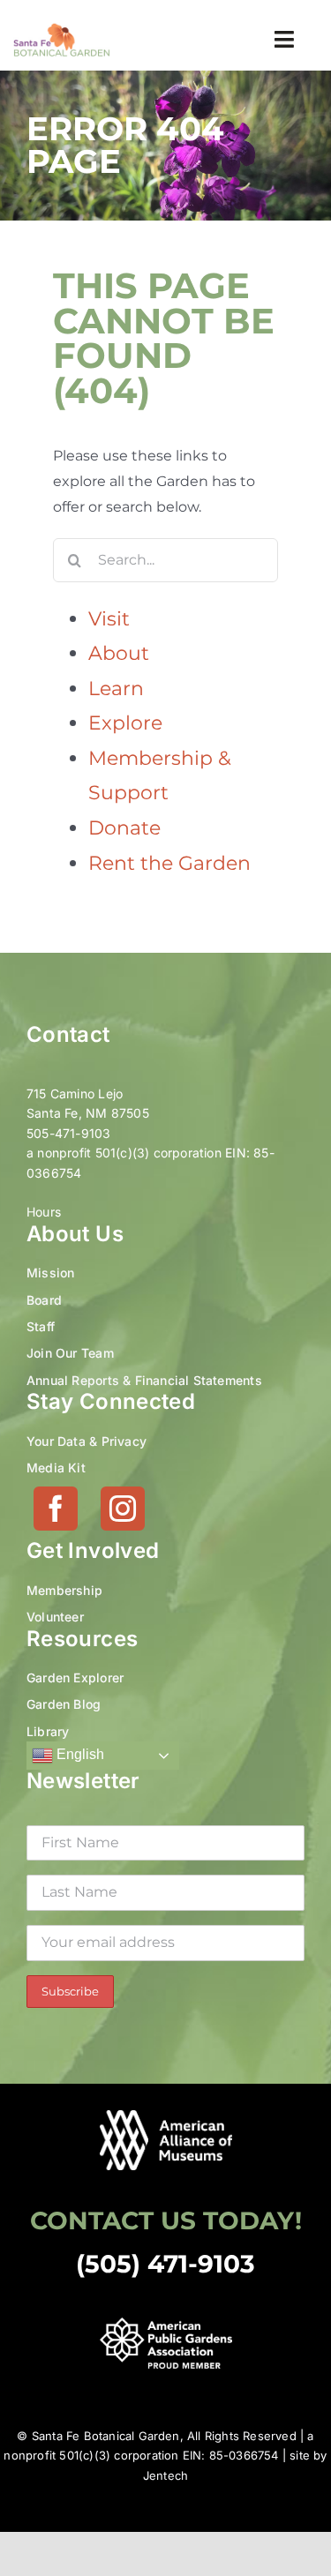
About (119, 653)
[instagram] (123, 1509)
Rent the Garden (169, 863)
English (79, 1754)
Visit (109, 619)
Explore (125, 723)
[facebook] (56, 1509)
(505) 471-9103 (165, 2264)
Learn (116, 689)
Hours (44, 1212)
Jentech (165, 2475)
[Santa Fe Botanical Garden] (62, 29)
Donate (124, 828)
